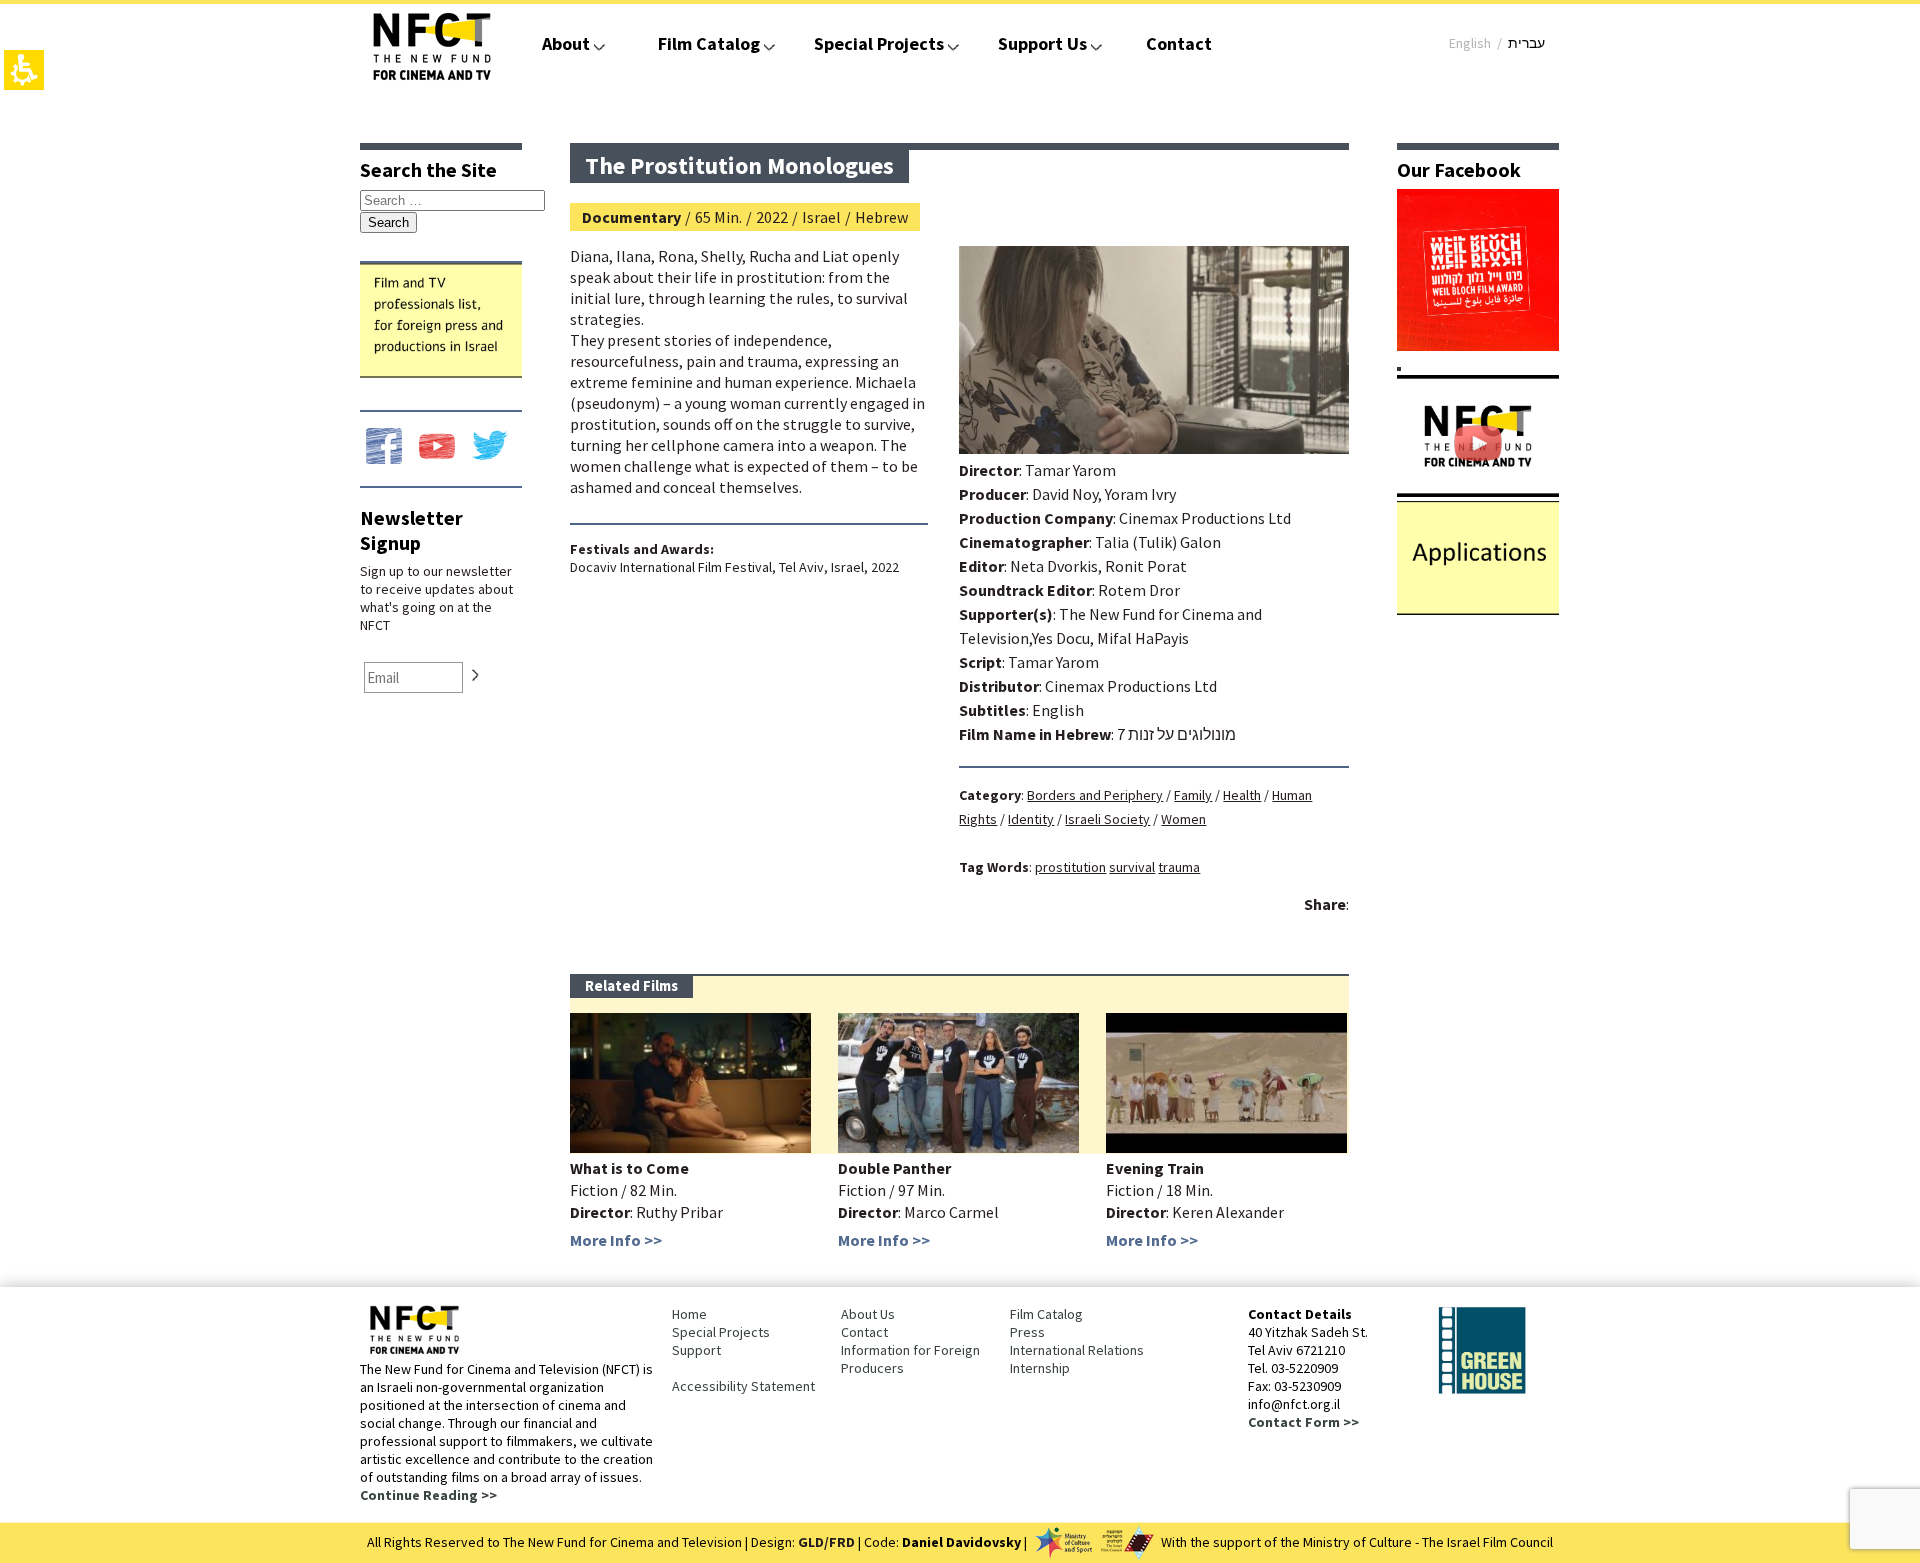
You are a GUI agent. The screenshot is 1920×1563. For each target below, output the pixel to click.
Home (689, 1314)
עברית (1526, 43)
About (566, 43)
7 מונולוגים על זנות (1176, 734)
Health (1242, 795)
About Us (868, 1314)
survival (1132, 867)
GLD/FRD (826, 1542)
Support (696, 1350)
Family (1193, 795)
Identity (1031, 819)
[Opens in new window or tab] (1478, 345)
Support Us (1042, 43)
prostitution (1070, 867)
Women (1183, 819)
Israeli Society (1107, 819)
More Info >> (616, 1240)
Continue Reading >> (428, 1495)
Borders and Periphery (1095, 795)
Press (1027, 1332)
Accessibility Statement (743, 1386)
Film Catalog (709, 43)
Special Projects (879, 43)
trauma (1179, 867)
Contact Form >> (1303, 1422)
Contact (1179, 43)
